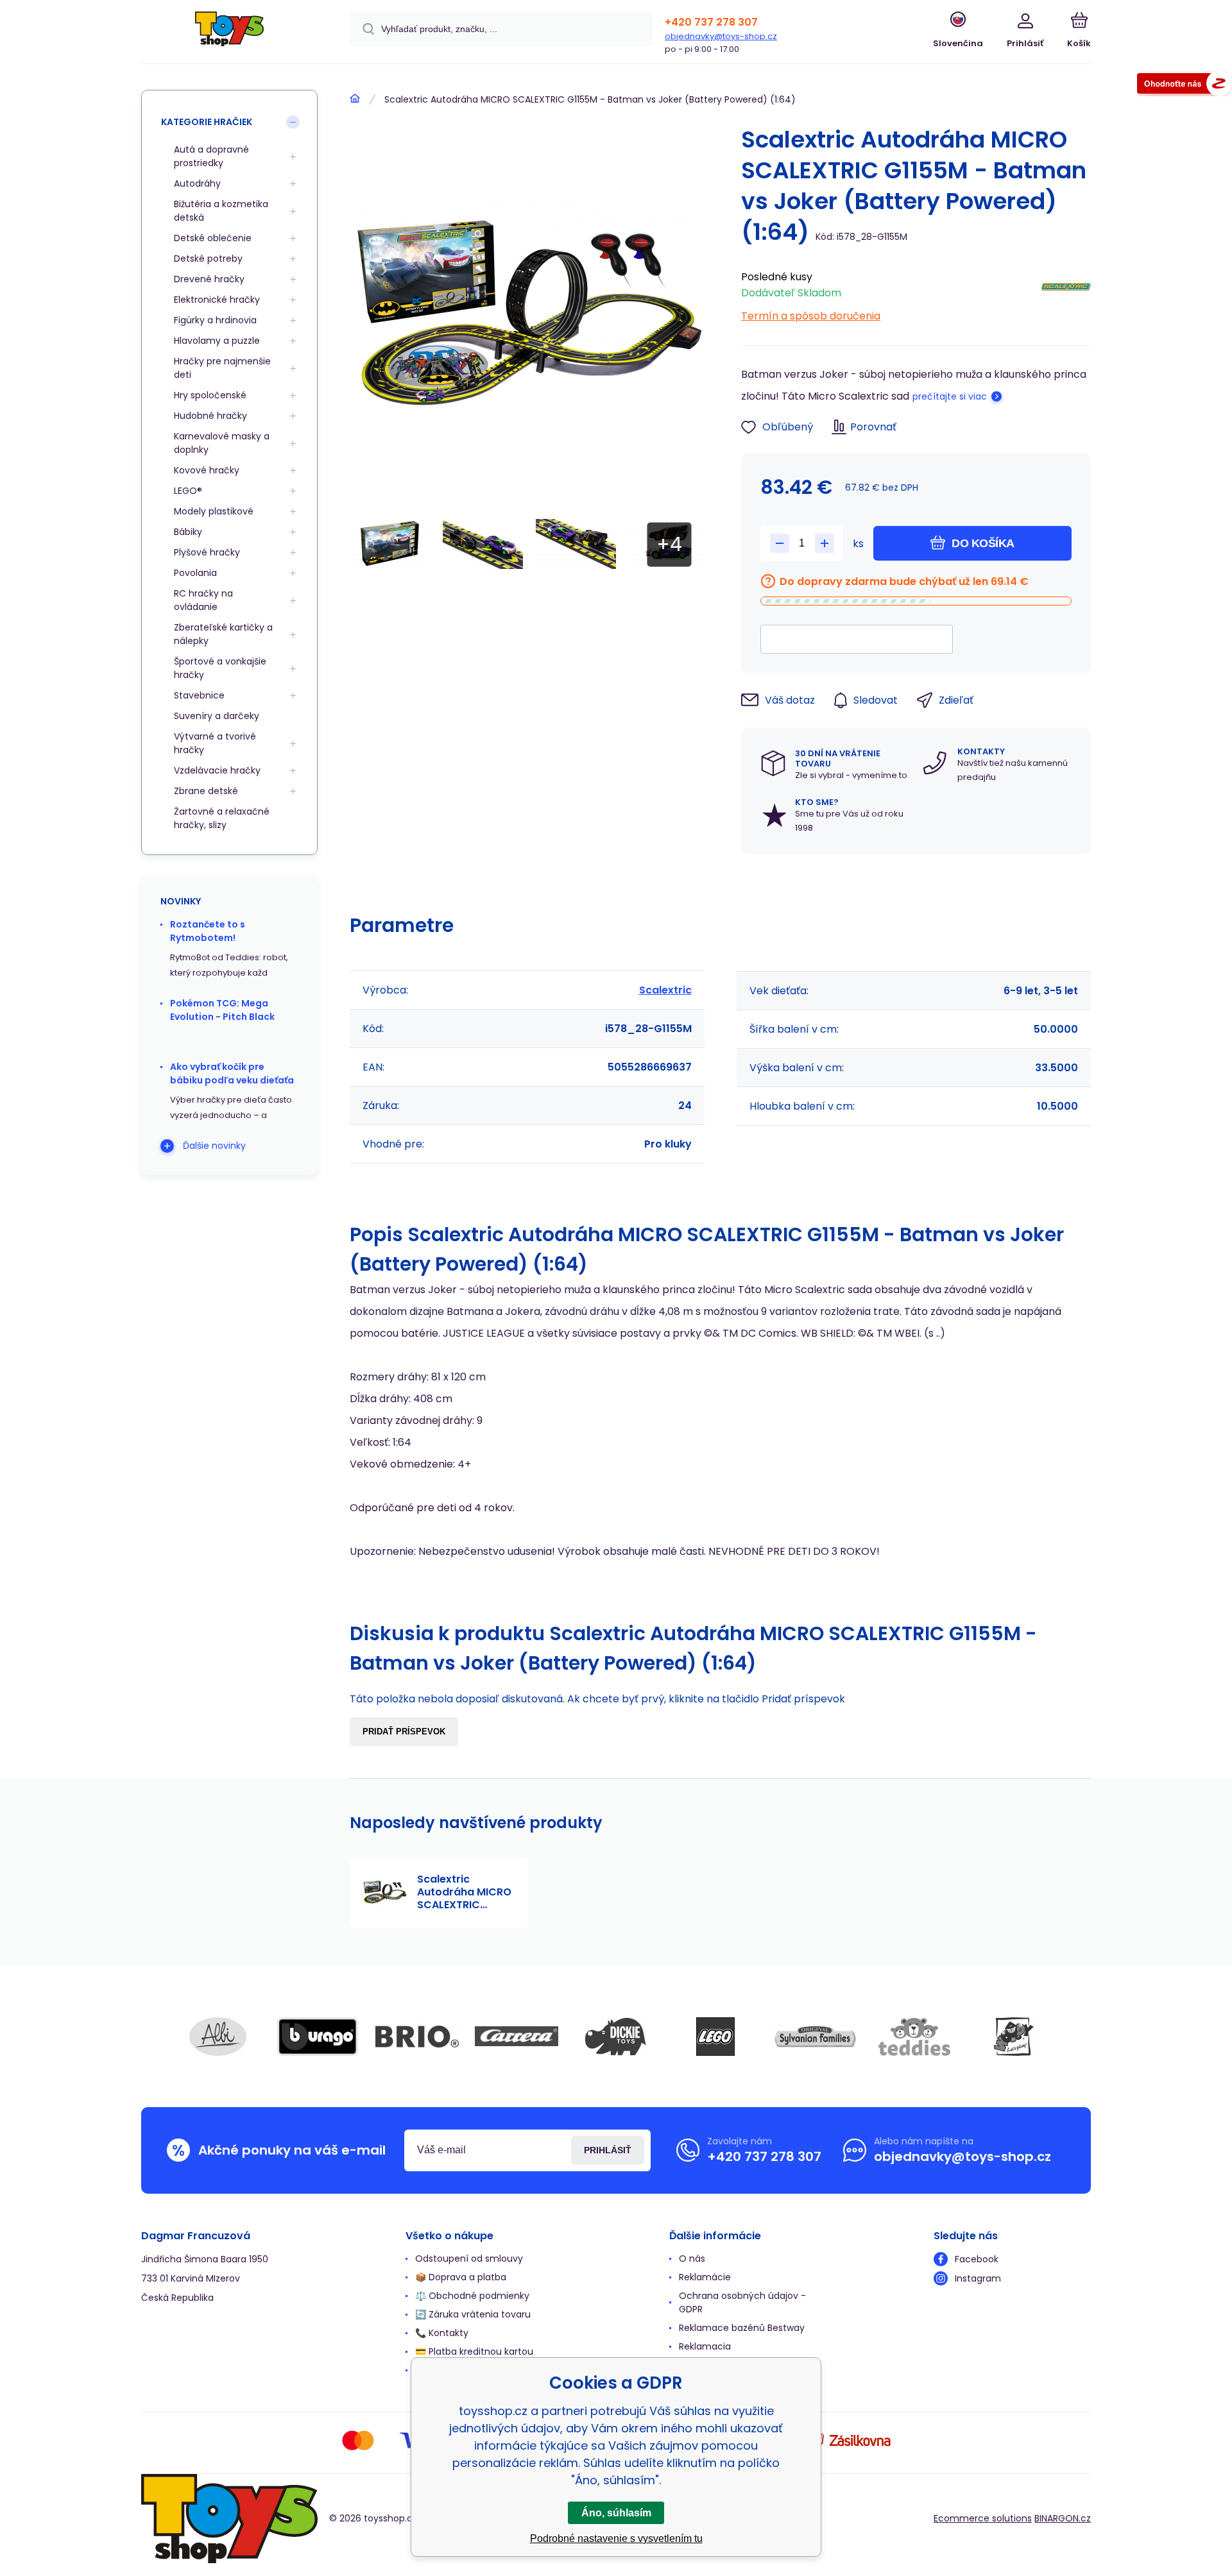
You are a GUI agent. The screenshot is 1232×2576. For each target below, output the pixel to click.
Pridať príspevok (404, 1732)
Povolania (195, 573)
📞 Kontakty (442, 2333)
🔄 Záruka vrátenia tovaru (473, 2314)
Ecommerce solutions (983, 2518)
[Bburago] (318, 2037)
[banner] (229, 34)
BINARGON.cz (1063, 2518)
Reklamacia (705, 2346)
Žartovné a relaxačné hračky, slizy (222, 818)
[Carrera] (517, 2037)
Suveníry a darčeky (217, 716)
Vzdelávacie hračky (217, 770)
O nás (692, 2258)
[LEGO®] (715, 2037)
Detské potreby (208, 258)
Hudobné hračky (210, 416)
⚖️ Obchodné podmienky (472, 2296)
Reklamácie (705, 2277)
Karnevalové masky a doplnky (222, 443)
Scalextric (665, 990)
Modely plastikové (214, 511)
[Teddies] (914, 2037)
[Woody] (1014, 2037)
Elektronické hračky (217, 300)
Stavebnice (199, 695)
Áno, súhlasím (616, 2513)
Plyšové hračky (207, 552)
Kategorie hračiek (207, 122)
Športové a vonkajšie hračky (220, 668)
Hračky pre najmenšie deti (222, 368)
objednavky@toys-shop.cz (721, 36)
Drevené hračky (209, 279)
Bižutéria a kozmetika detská (221, 211)
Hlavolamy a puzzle (217, 341)
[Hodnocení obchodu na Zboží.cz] (1185, 86)
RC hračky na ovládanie (203, 600)
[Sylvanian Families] (815, 2037)
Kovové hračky (207, 470)
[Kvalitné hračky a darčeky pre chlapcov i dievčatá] (355, 99)
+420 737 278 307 (711, 22)
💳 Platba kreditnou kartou (474, 2351)
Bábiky (188, 532)
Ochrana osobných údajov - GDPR (742, 2302)
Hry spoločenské (210, 395)
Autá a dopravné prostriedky (211, 156)
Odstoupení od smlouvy (469, 2258)
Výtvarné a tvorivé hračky (215, 743)
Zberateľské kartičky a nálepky (223, 634)
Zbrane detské (206, 791)
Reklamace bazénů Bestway (742, 2328)
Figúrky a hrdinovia (215, 320)
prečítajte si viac (950, 396)
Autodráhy (197, 183)
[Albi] (218, 2037)
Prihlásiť (608, 2150)
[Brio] (417, 2037)
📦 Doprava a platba (461, 2277)
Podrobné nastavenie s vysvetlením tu (616, 2538)
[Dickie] (616, 2037)
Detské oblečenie (213, 238)
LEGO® (188, 491)
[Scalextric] (1066, 293)
